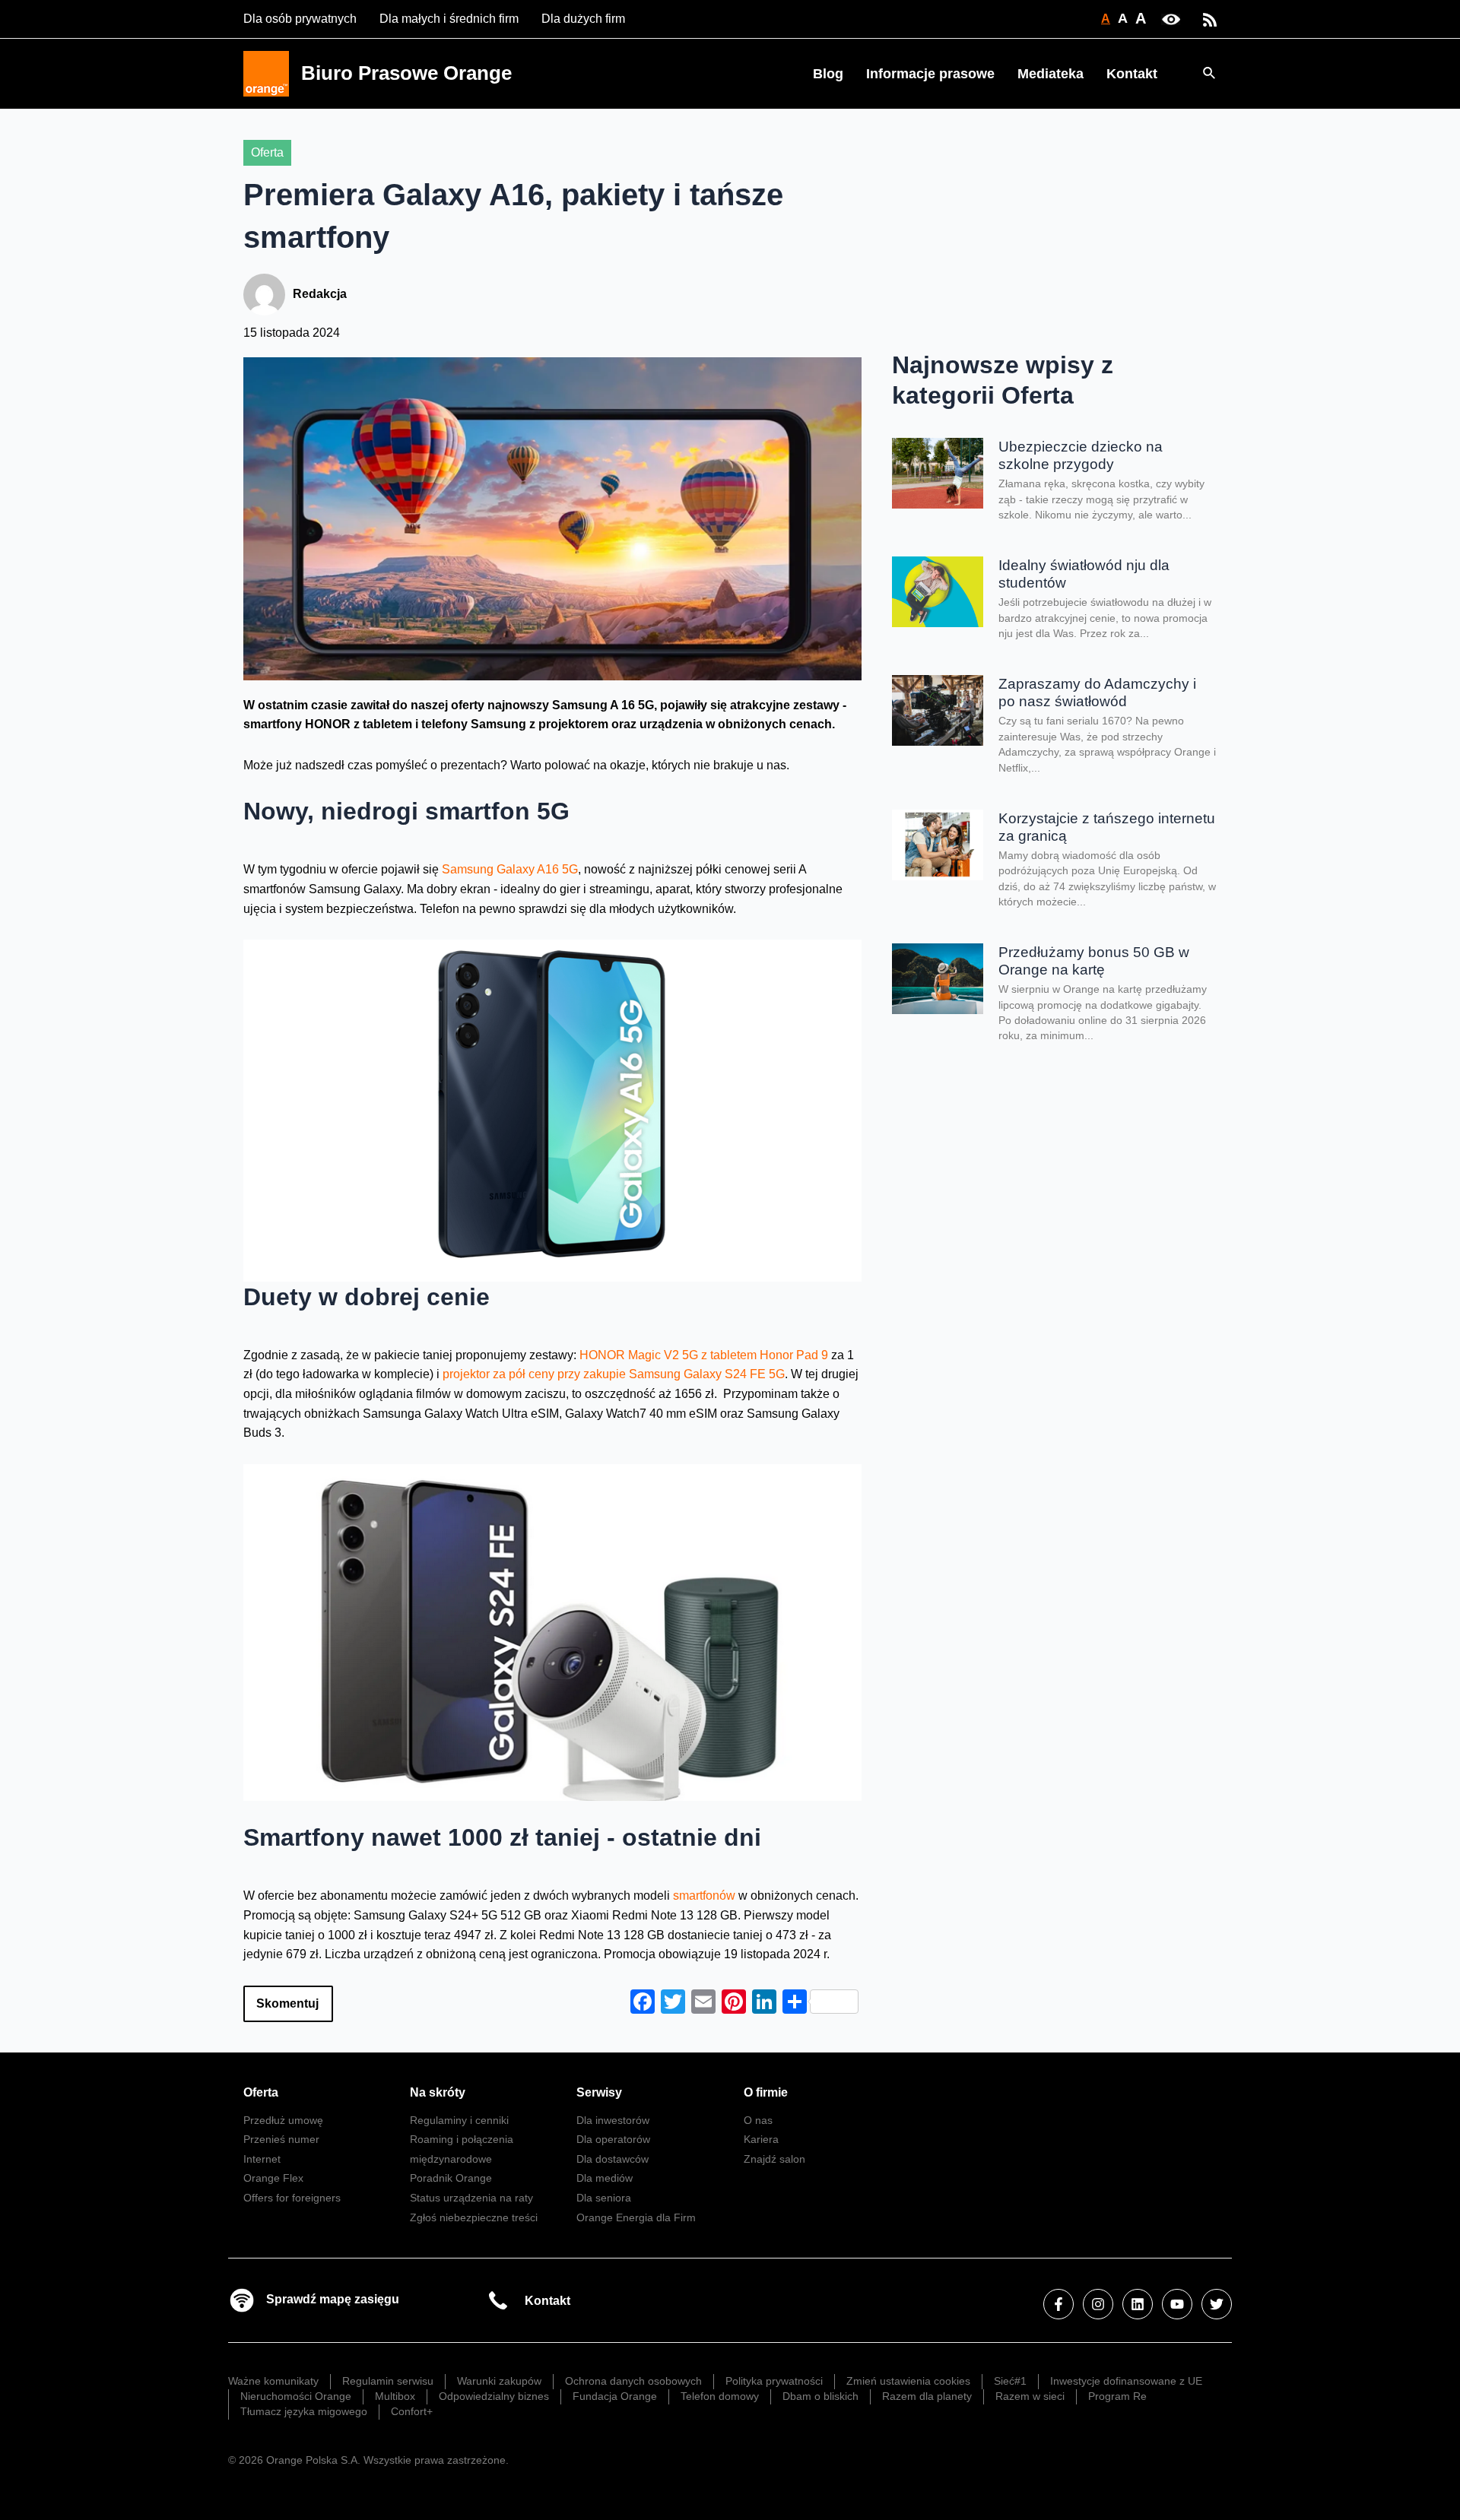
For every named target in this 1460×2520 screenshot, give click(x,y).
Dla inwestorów (613, 2120)
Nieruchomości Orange (296, 2396)
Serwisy (599, 2092)
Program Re (1117, 2396)
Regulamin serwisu (388, 2381)
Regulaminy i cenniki (459, 2120)
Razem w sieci (1030, 2396)
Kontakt (1132, 74)
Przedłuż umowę (283, 2120)
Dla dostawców (613, 2159)
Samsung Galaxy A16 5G (510, 869)
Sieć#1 (1010, 2381)
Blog (828, 74)
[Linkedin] (1138, 2304)
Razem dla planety (927, 2396)
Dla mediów (605, 2178)
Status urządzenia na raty (471, 2198)
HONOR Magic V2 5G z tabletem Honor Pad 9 (704, 1355)
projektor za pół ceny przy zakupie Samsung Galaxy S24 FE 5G (614, 1374)
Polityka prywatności (774, 2381)
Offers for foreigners (292, 2198)
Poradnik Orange (451, 2178)
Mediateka (1051, 74)
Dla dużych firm (583, 19)
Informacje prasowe (930, 74)
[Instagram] (1098, 2304)
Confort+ (412, 2411)
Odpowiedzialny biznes (494, 2396)
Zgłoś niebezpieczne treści (474, 2217)
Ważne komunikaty (273, 2381)
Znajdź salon (774, 2159)
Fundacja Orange (615, 2396)
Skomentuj (287, 2003)
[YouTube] (1177, 2304)
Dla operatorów (613, 2139)
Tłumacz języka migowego (304, 2411)
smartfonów (706, 1896)
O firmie (766, 2092)
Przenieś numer (281, 2139)
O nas (758, 2120)
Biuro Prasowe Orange (406, 73)
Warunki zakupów (499, 2381)
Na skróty (438, 2092)
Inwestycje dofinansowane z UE (1126, 2381)
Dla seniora (604, 2198)
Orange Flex (273, 2178)
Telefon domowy (720, 2396)
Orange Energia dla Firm (636, 2217)
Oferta (267, 152)
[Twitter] (1217, 2304)
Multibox (395, 2396)
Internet (262, 2159)
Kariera (761, 2139)
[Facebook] (1058, 2304)
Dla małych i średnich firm (449, 19)
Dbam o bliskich (820, 2396)
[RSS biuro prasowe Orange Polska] (1210, 19)
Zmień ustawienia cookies (908, 2381)
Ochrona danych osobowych (633, 2381)
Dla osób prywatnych (300, 19)
